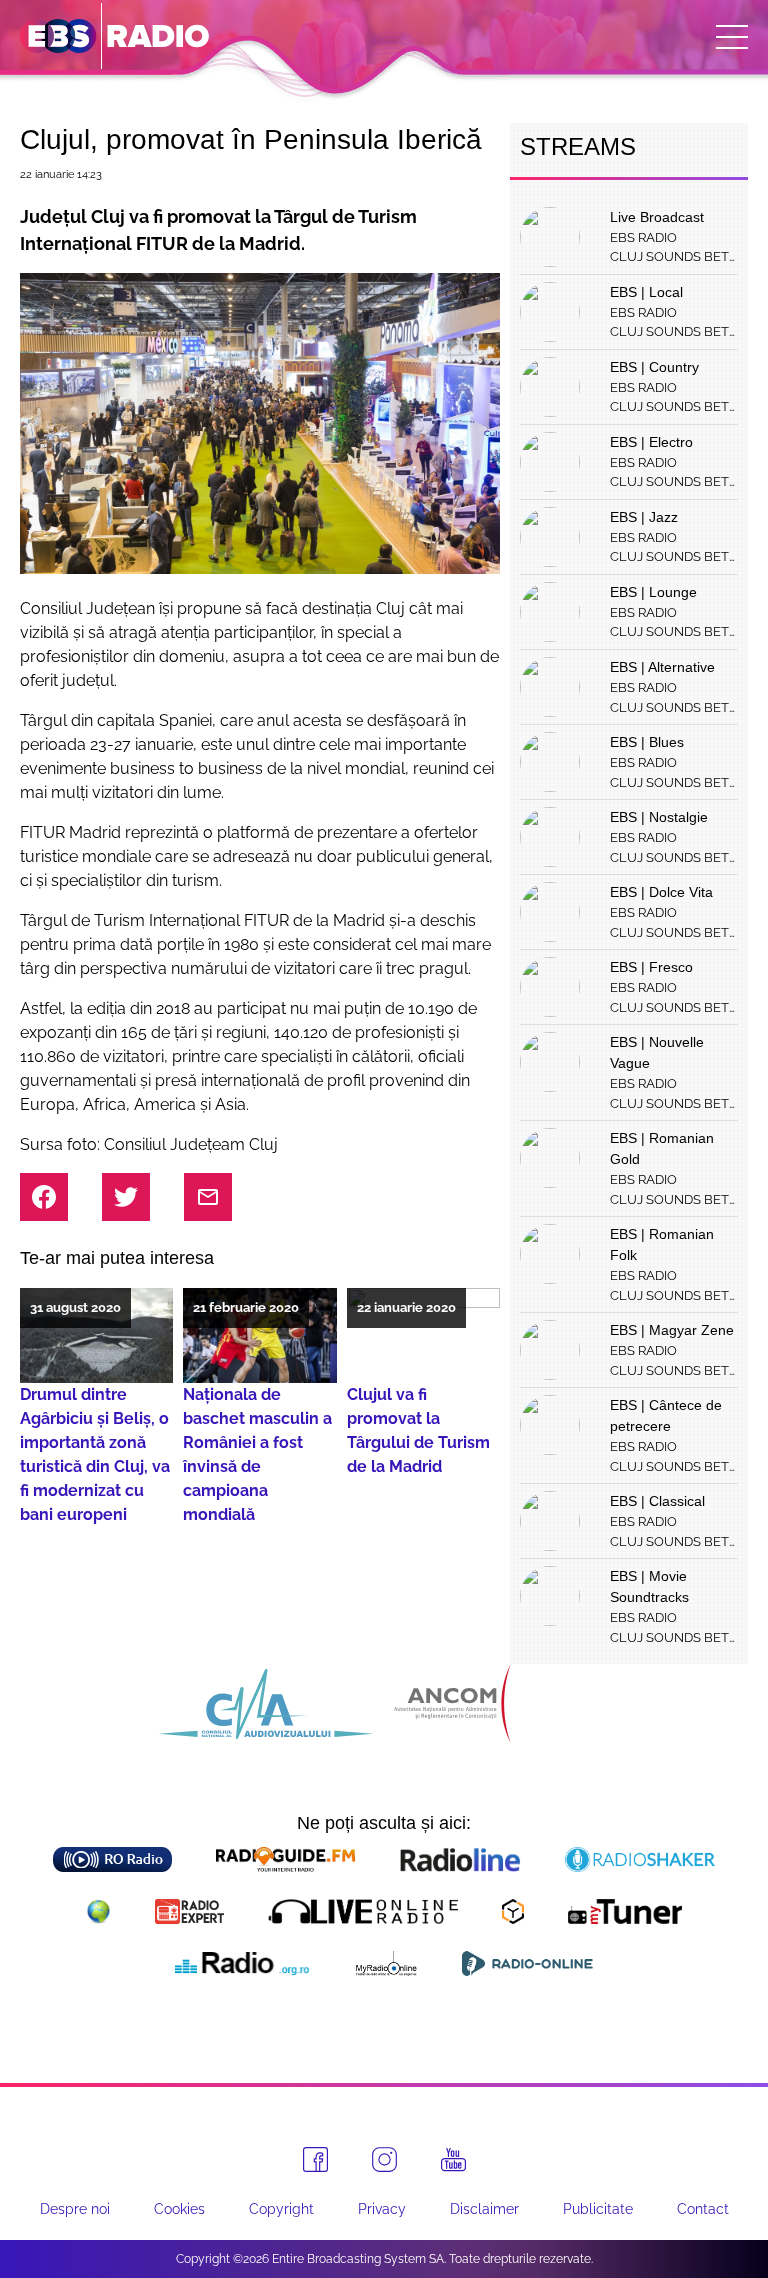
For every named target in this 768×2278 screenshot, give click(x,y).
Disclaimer (484, 2209)
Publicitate (598, 2209)
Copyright (281, 2209)
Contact (703, 2209)
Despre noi (75, 2209)
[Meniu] (732, 37)
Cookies (179, 2209)
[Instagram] (384, 2159)
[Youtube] (453, 2160)
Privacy (382, 2209)
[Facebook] (315, 2159)
